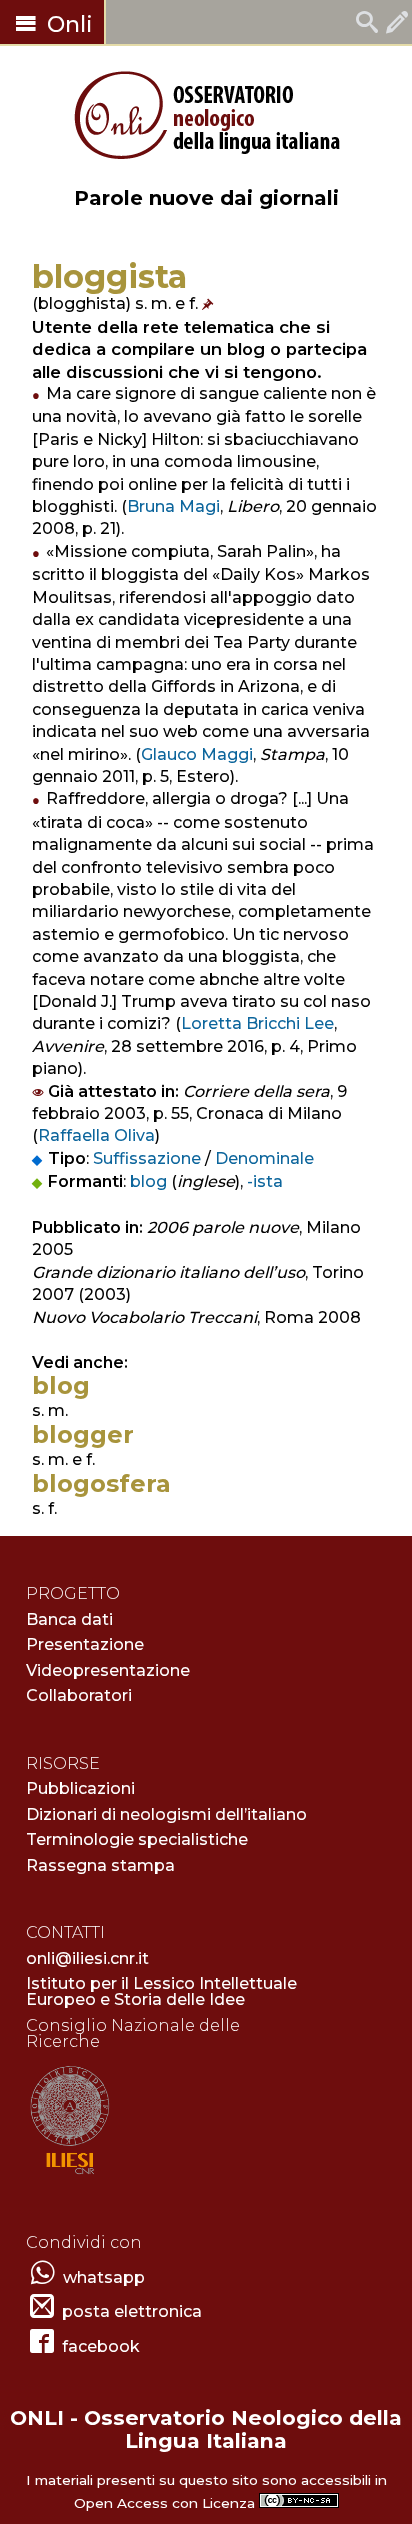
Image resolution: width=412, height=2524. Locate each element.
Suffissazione (147, 1158)
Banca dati (69, 1619)
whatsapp (104, 2277)
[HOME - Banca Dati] (367, 24)
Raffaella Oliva (96, 1135)
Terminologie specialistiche (137, 1839)
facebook (101, 2346)
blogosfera (101, 1483)
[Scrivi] (397, 24)
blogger (83, 1434)
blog (148, 1181)
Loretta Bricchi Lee (257, 1023)
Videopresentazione (108, 1670)
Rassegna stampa (100, 1865)
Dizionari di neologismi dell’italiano (166, 1814)
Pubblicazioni (80, 1788)
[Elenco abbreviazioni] (209, 303)
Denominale (264, 1158)
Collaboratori (79, 1695)
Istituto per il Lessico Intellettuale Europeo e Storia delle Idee (161, 1991)
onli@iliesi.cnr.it (87, 1958)
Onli (67, 24)
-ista (265, 1181)
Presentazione (85, 1644)
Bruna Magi (173, 506)
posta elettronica (132, 2311)
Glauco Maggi (197, 754)
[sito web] (69, 2175)
